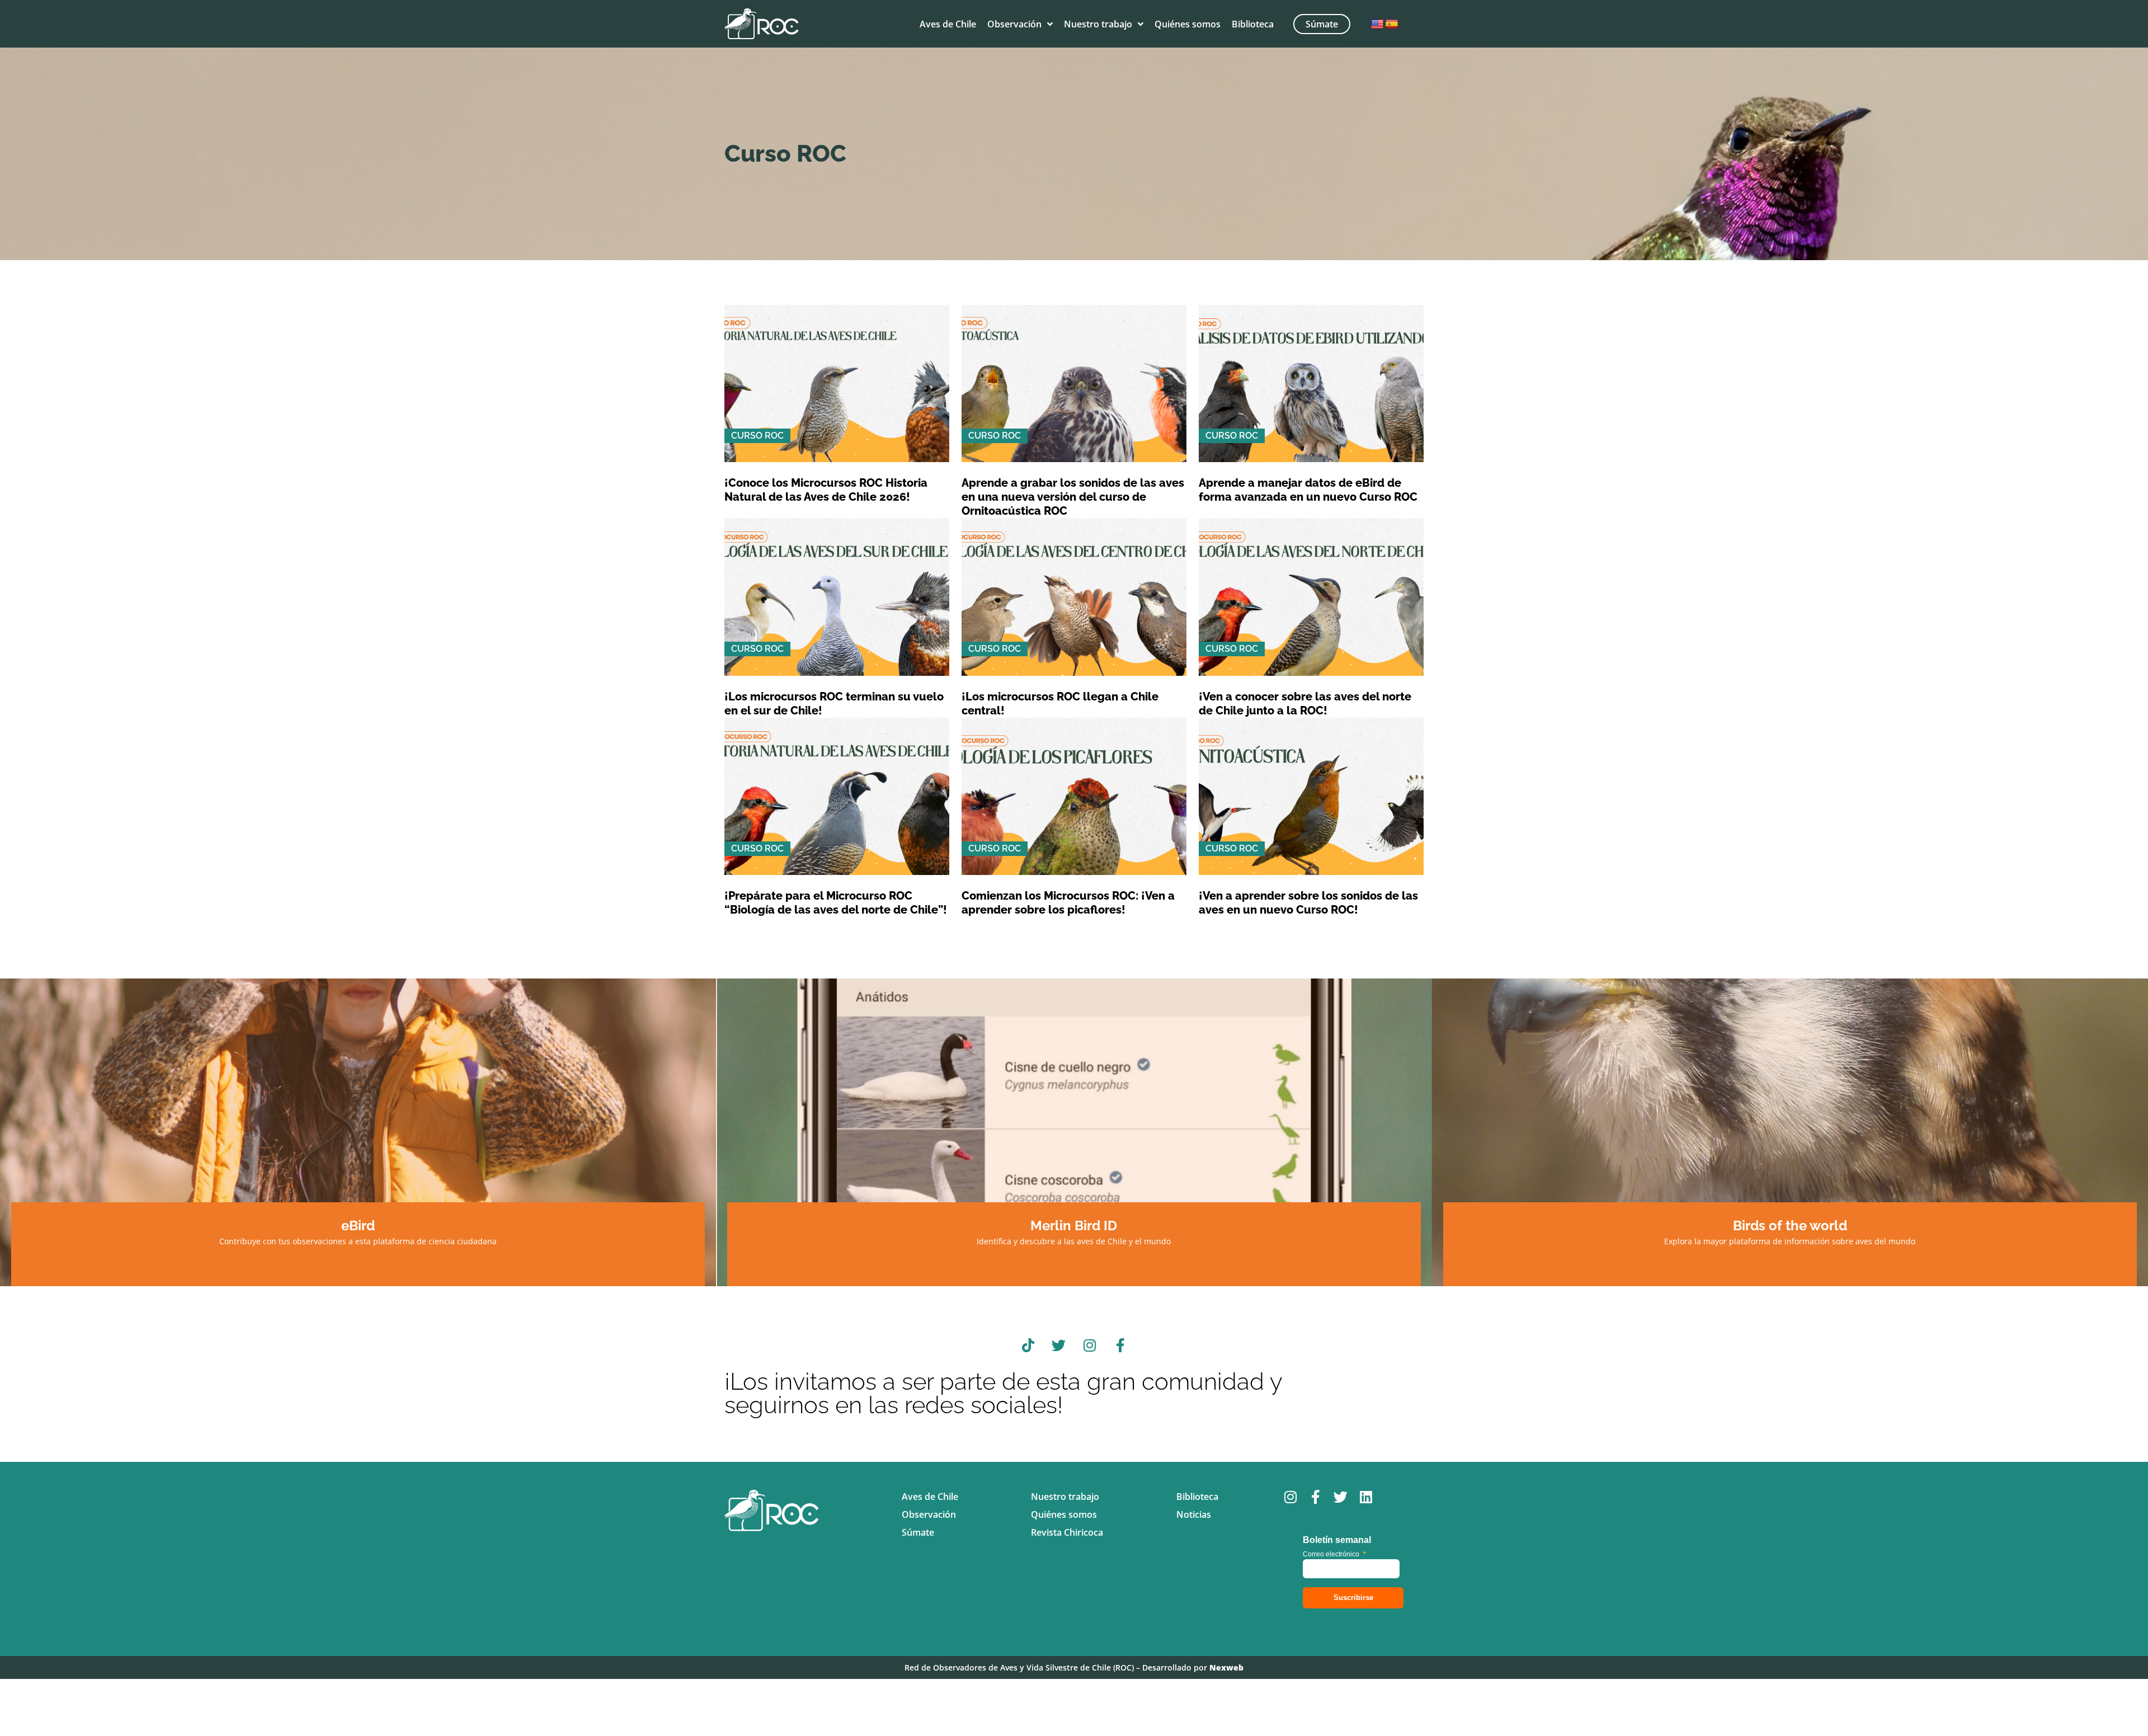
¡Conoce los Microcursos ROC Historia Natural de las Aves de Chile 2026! (826, 490)
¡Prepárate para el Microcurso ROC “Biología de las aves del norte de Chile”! (836, 903)
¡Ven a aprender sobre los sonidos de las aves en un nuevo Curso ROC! (1308, 903)
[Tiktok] (1028, 1345)
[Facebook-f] (1120, 1345)
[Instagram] (1090, 1345)
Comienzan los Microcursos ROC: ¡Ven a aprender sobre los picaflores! (1068, 903)
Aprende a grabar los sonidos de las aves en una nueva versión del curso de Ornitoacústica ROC (1073, 497)
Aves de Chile (948, 24)
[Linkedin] (1366, 1497)
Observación (1014, 24)
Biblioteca (1253, 24)
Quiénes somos (1188, 24)
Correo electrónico (1334, 1554)
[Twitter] (1059, 1345)
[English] (1377, 25)
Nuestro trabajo (1098, 24)
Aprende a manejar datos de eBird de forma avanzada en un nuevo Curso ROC (1308, 490)
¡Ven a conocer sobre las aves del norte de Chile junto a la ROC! (1305, 704)
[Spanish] (1392, 25)
